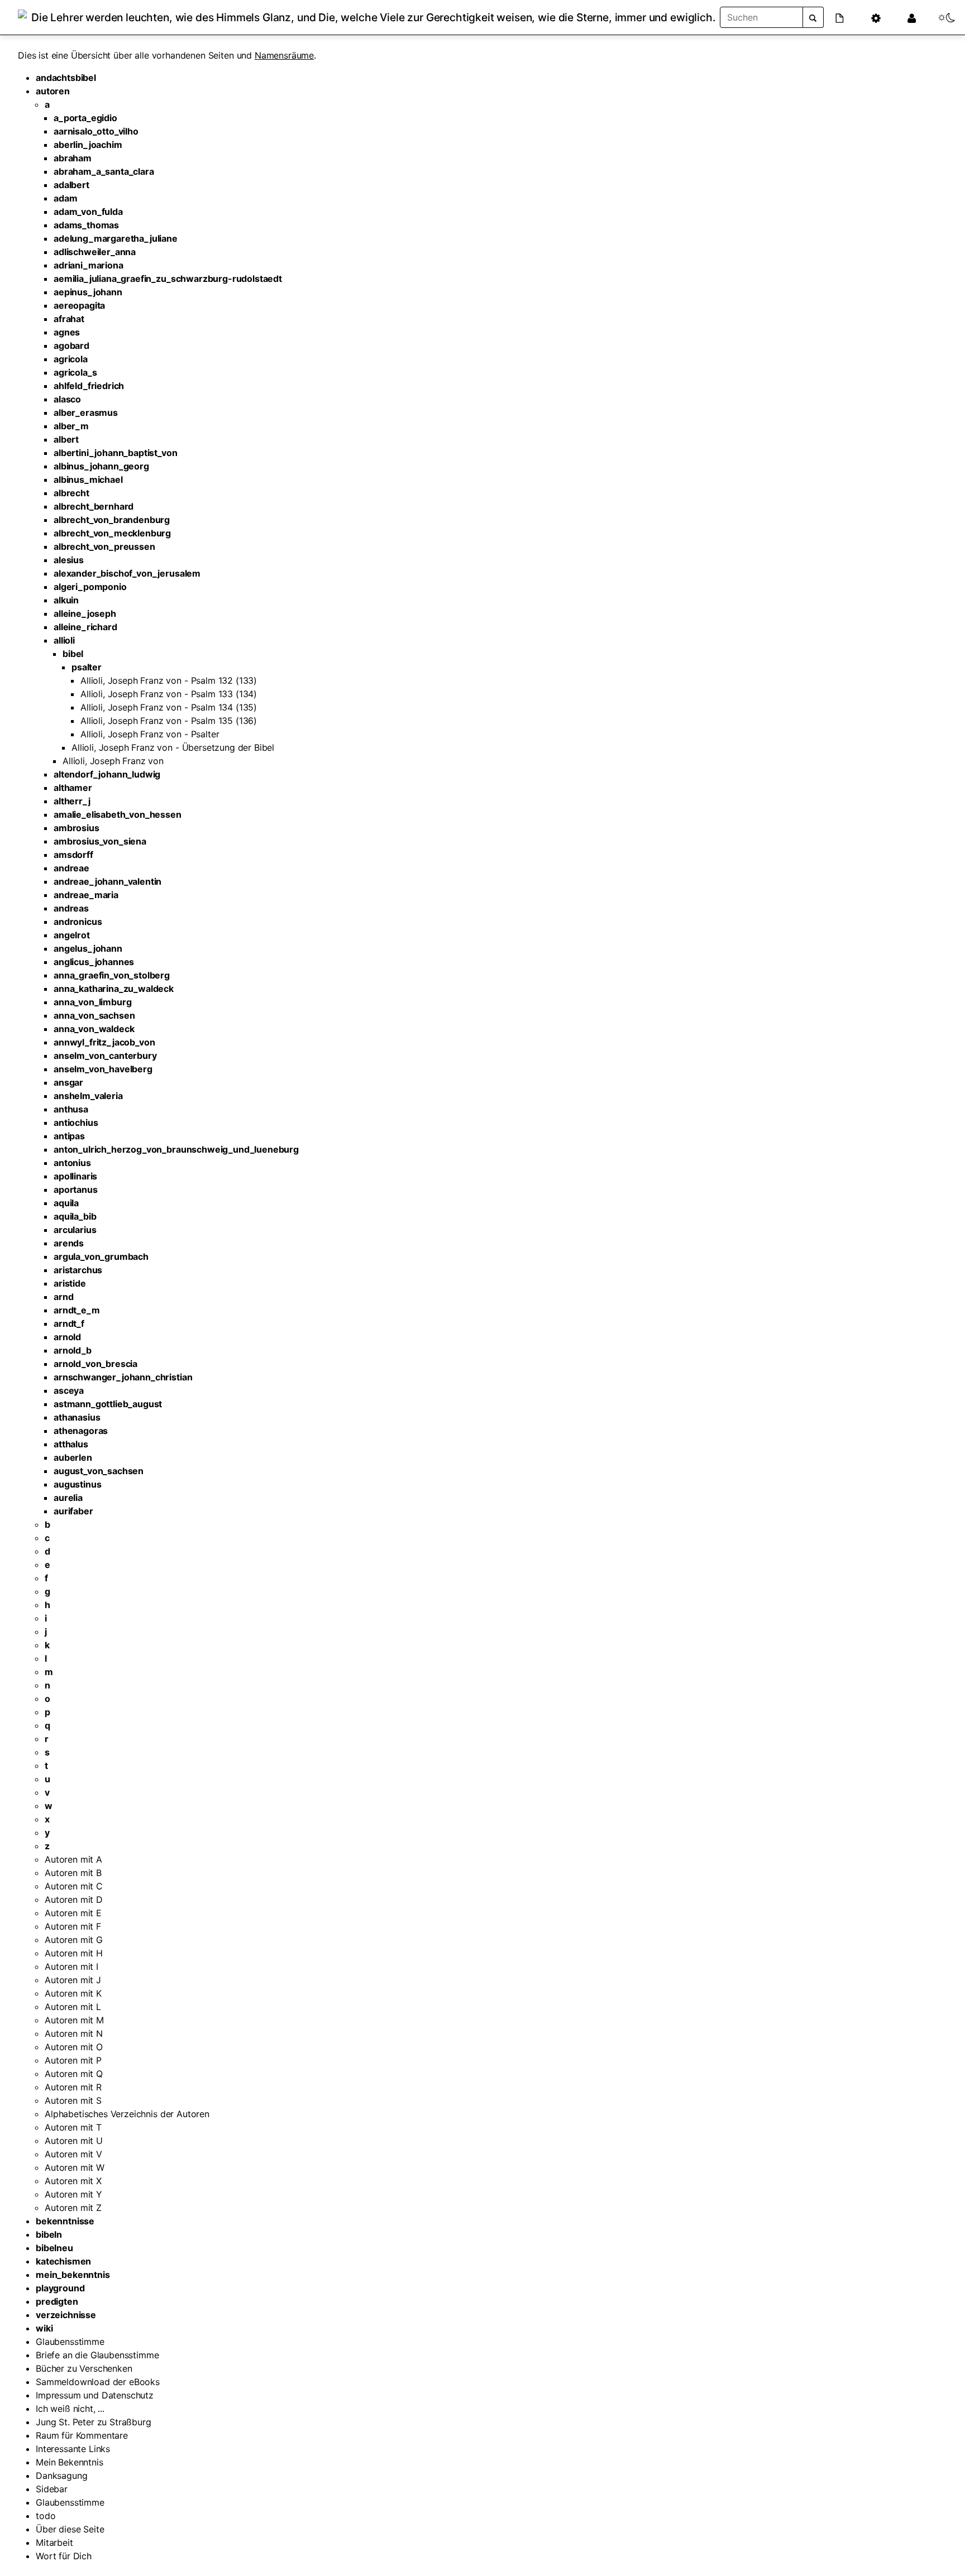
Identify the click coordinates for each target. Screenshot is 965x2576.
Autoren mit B (73, 1873)
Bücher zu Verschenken (84, 2368)
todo (46, 2516)
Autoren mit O (74, 2047)
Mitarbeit (54, 2543)
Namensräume (284, 55)
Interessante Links (73, 2449)
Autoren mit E (73, 1913)
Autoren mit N (74, 2033)
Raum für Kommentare (82, 2435)
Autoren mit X (73, 2181)
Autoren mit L (73, 2007)
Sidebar (52, 2489)
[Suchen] (813, 17)
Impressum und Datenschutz (95, 2395)
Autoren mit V (73, 2154)
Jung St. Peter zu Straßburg (94, 2422)
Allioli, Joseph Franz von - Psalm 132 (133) (169, 680)
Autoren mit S (73, 2100)
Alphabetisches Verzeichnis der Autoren (127, 2114)
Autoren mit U (74, 2141)
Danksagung (61, 2476)
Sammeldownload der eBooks (98, 2382)
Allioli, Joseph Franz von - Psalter (150, 734)
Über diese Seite (70, 2529)
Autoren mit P (73, 2060)
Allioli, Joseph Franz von (113, 761)
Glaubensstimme (70, 2342)
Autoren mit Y (73, 2194)
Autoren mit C (74, 1886)
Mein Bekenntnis (70, 2462)
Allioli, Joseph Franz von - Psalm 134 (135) (169, 707)
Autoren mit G (74, 1940)
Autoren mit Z (73, 2208)
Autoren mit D (74, 1899)
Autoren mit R (73, 2087)
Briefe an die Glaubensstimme (97, 2355)
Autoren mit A (73, 1859)
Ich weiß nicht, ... (70, 2409)
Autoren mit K (73, 1993)
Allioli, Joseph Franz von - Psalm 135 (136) (169, 721)
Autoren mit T (73, 2127)
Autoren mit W (75, 2167)
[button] (846, 17)
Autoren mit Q (74, 2074)
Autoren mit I (71, 1966)
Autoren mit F (73, 1926)
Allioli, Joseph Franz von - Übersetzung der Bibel (173, 747)
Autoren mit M (74, 2020)
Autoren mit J (73, 1980)
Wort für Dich (64, 2556)
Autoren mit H (74, 1953)
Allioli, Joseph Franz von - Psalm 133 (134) (169, 694)
